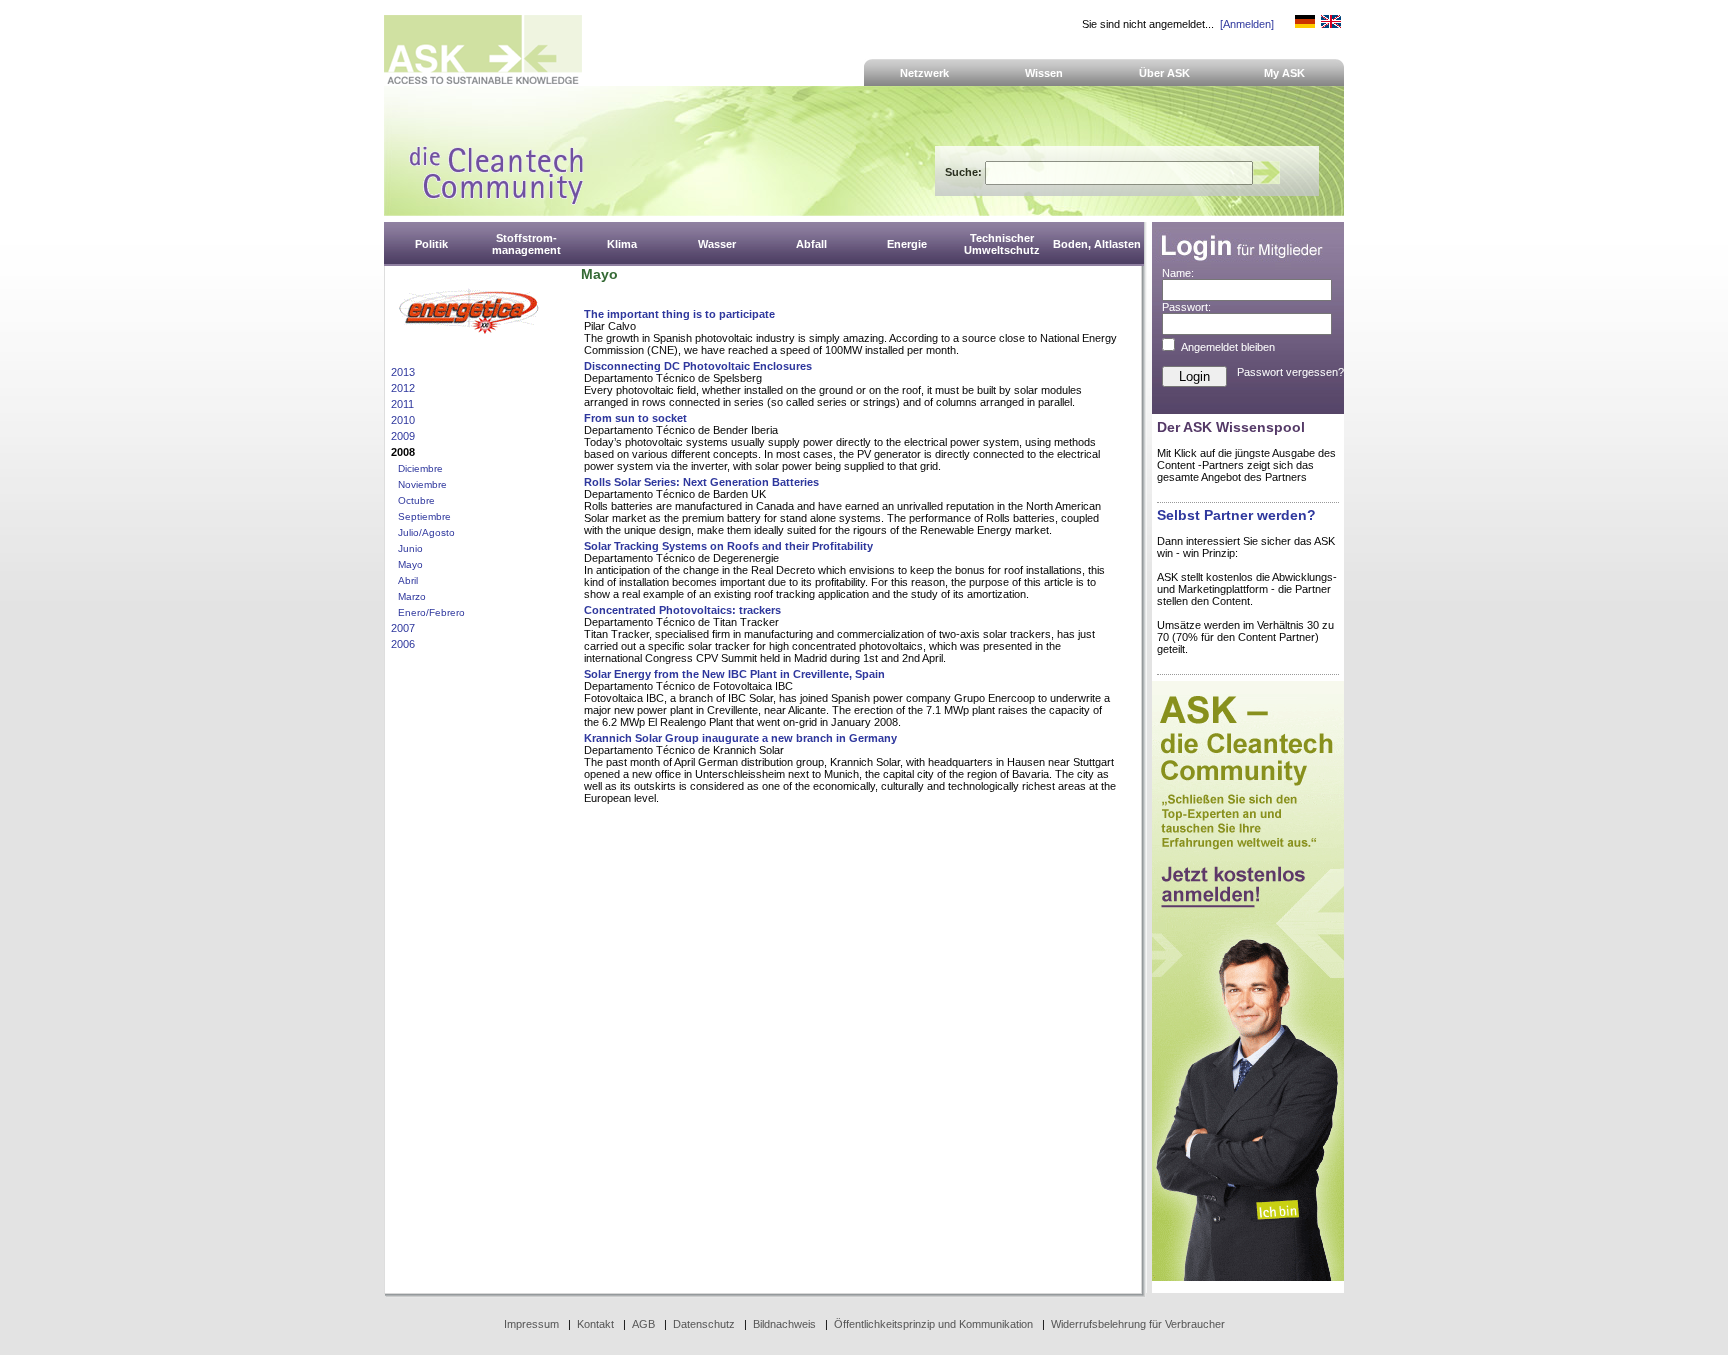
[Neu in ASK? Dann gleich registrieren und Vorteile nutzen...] (1248, 1277)
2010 (403, 420)
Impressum (531, 1324)
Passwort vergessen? (1290, 372)
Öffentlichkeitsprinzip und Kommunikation (933, 1324)
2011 (402, 404)
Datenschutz (704, 1324)
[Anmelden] (1247, 24)
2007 (403, 628)
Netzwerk (924, 73)
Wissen (1044, 73)
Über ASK (1164, 73)
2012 (403, 388)
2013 (403, 372)
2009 (403, 436)
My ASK (1284, 73)
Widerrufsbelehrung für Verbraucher (1138, 1324)
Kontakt (595, 1324)
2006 (403, 644)
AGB (643, 1324)
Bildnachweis (784, 1324)
